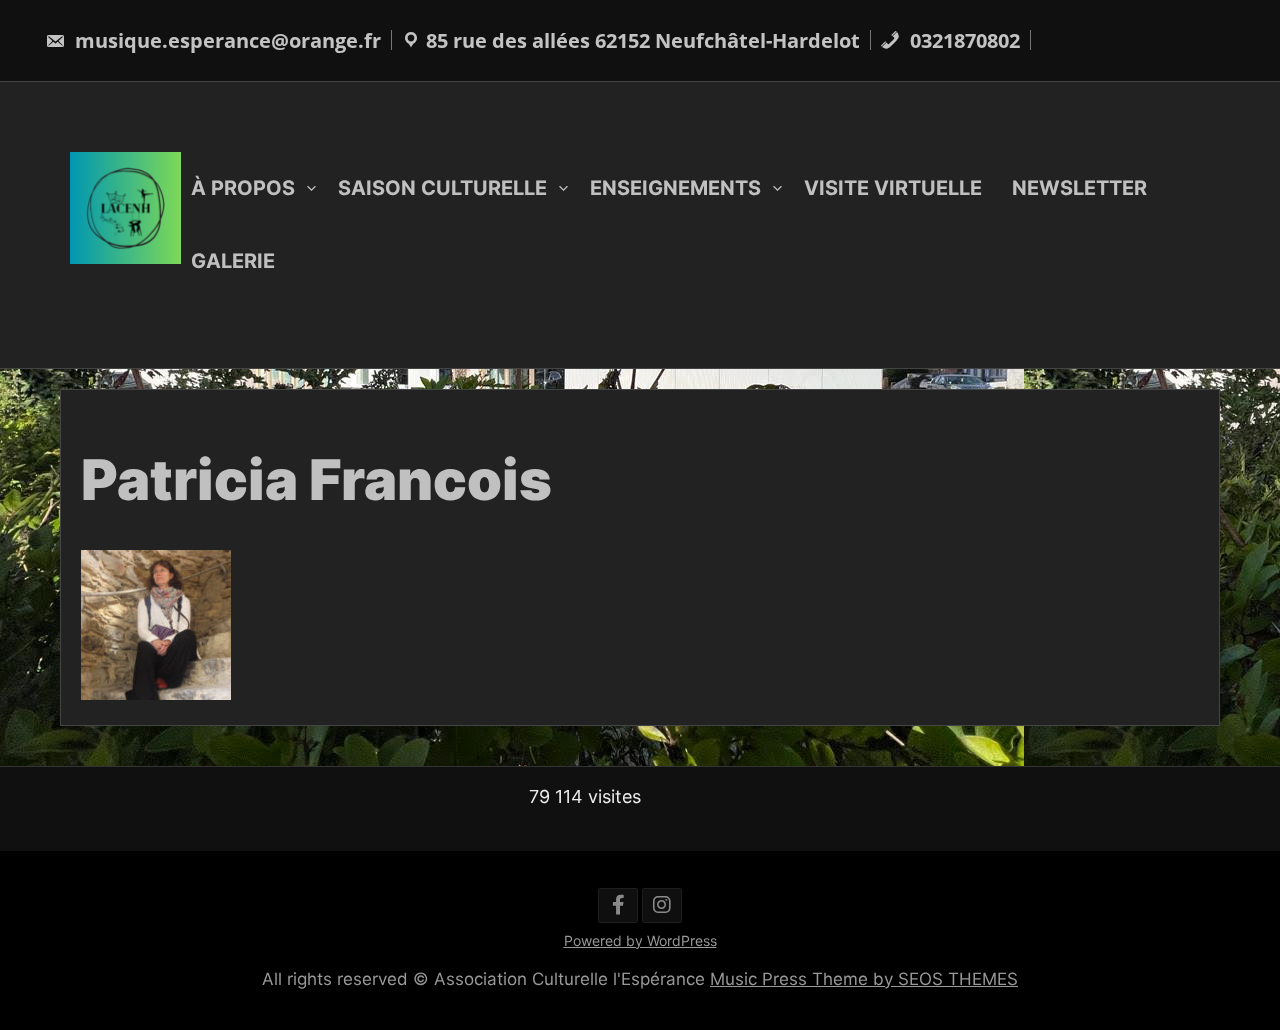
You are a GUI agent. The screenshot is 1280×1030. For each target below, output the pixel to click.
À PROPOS (243, 188)
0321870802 (962, 40)
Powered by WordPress (640, 940)
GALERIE (233, 261)
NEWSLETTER (1079, 188)
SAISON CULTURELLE (442, 188)
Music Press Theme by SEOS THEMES (864, 979)
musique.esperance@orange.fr (225, 40)
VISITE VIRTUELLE (893, 188)
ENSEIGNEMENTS (675, 188)
